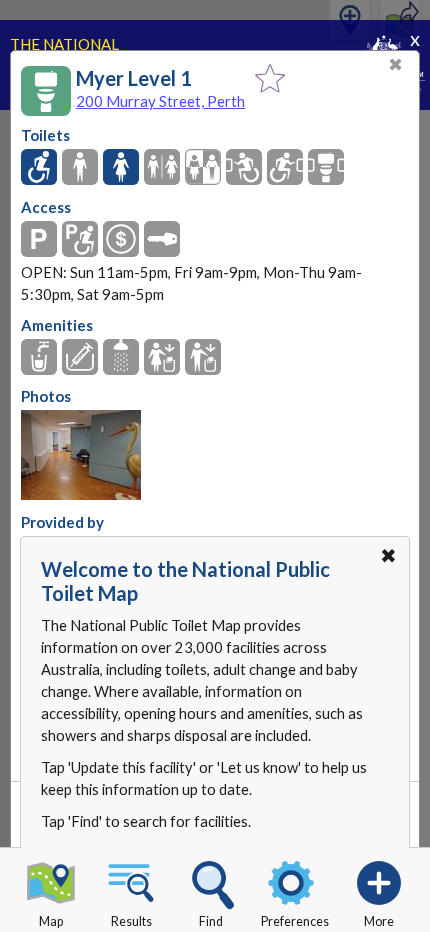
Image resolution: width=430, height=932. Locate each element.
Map (51, 921)
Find (211, 921)
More (379, 921)
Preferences (295, 921)
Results (131, 921)
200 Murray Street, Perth (160, 101)
